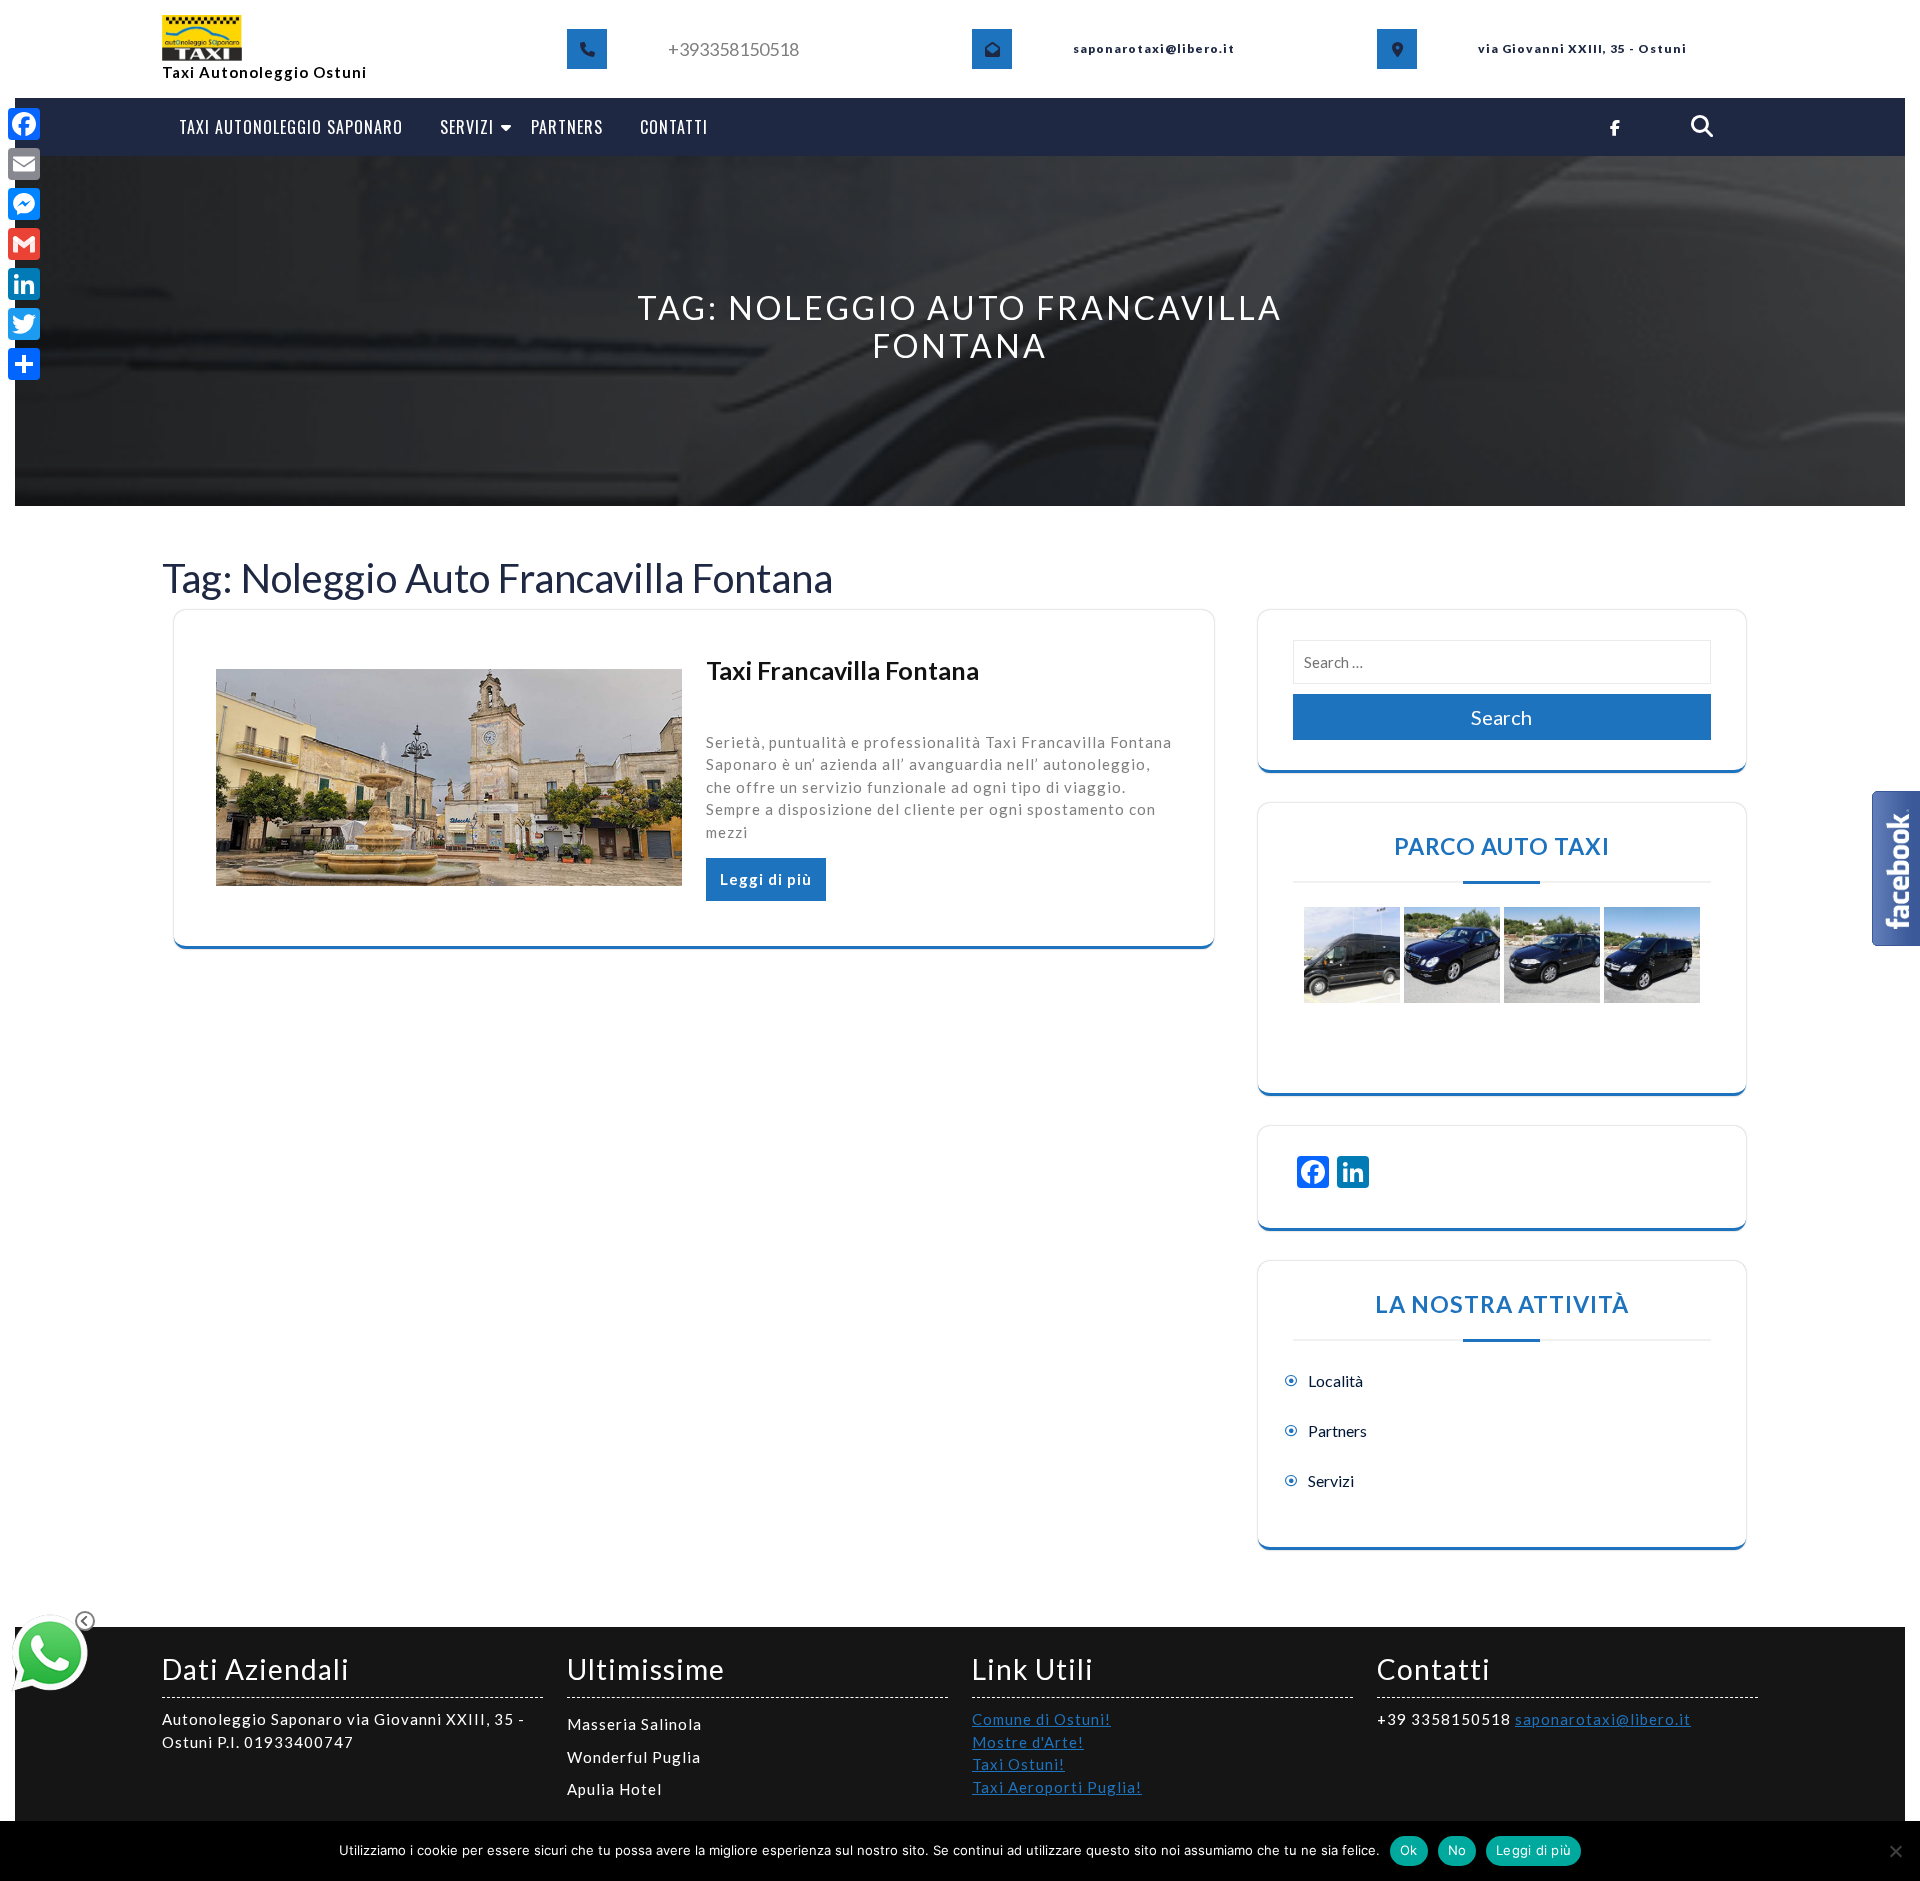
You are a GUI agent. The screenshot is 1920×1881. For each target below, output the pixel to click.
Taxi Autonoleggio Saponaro (291, 127)
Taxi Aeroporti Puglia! (1057, 1787)
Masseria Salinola (634, 1724)
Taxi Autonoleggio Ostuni (264, 72)
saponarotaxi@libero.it (1603, 1719)
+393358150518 (733, 49)
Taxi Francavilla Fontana (842, 670)
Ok (1409, 1850)
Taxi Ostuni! (1018, 1764)
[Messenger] (24, 204)
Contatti (674, 127)
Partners (567, 127)
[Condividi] (24, 364)
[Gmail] (24, 244)
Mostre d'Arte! (1028, 1742)
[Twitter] (24, 324)
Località (1335, 1380)
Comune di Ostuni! (1041, 1719)
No (1457, 1850)
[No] (1895, 1851)
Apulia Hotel (614, 1789)
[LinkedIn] (24, 284)
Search (1501, 717)
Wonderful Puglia (634, 1757)
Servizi (467, 127)
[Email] (24, 164)
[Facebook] (24, 124)
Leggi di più (766, 879)
